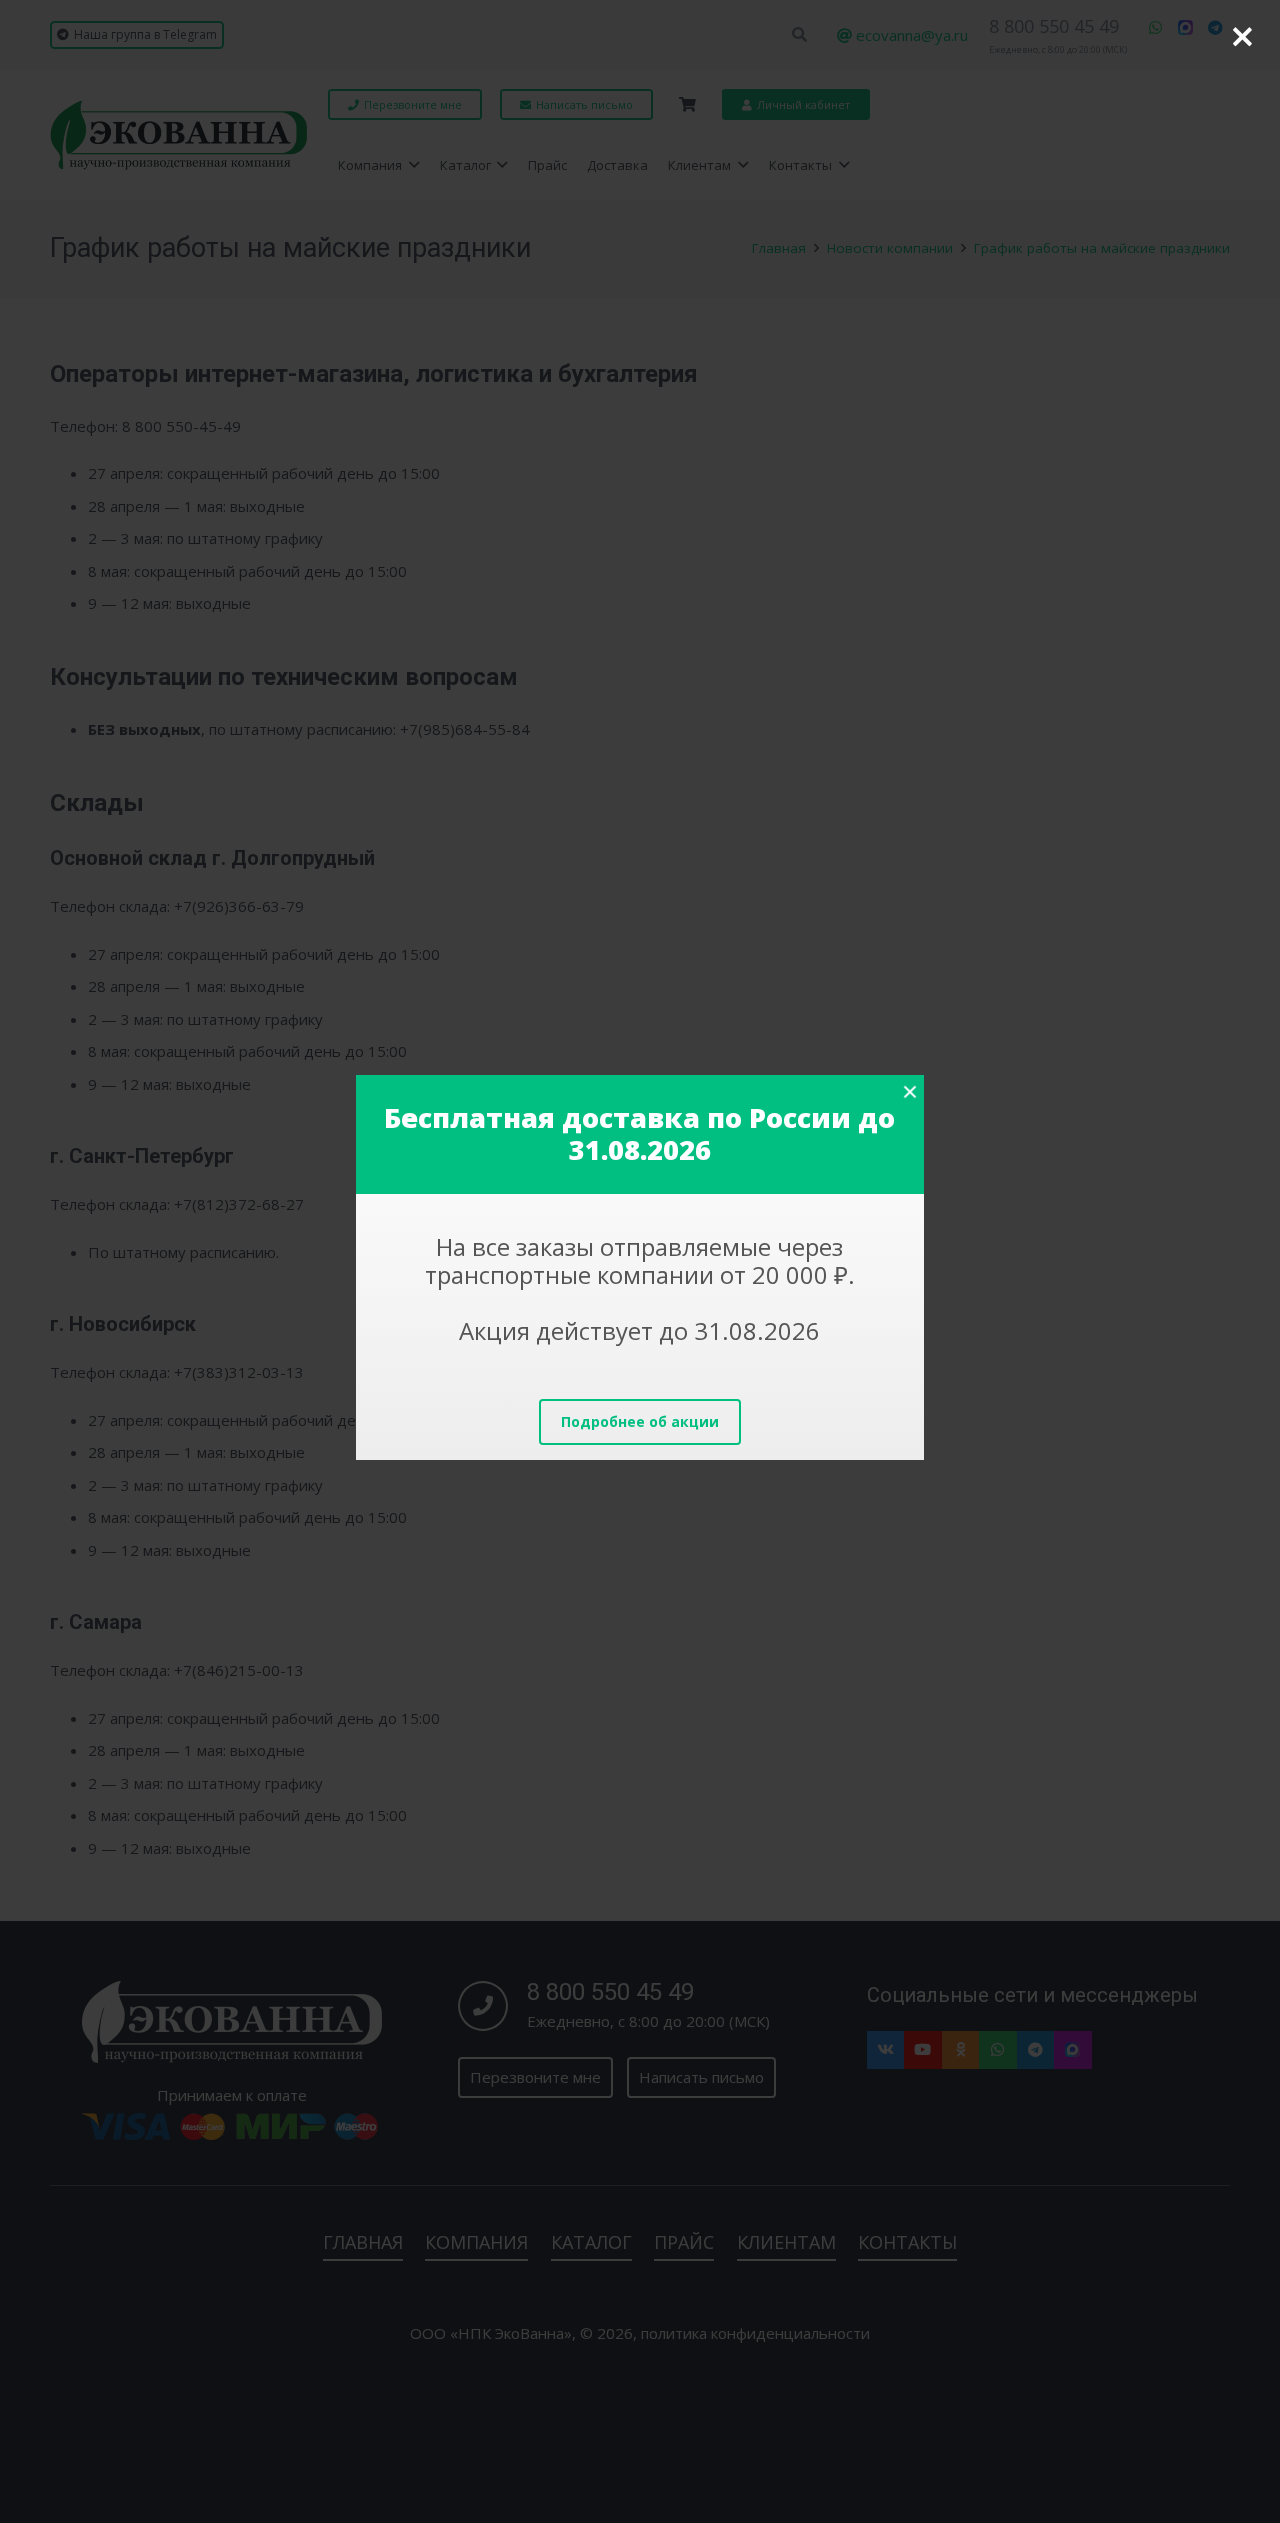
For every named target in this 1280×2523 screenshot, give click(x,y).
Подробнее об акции (640, 1421)
